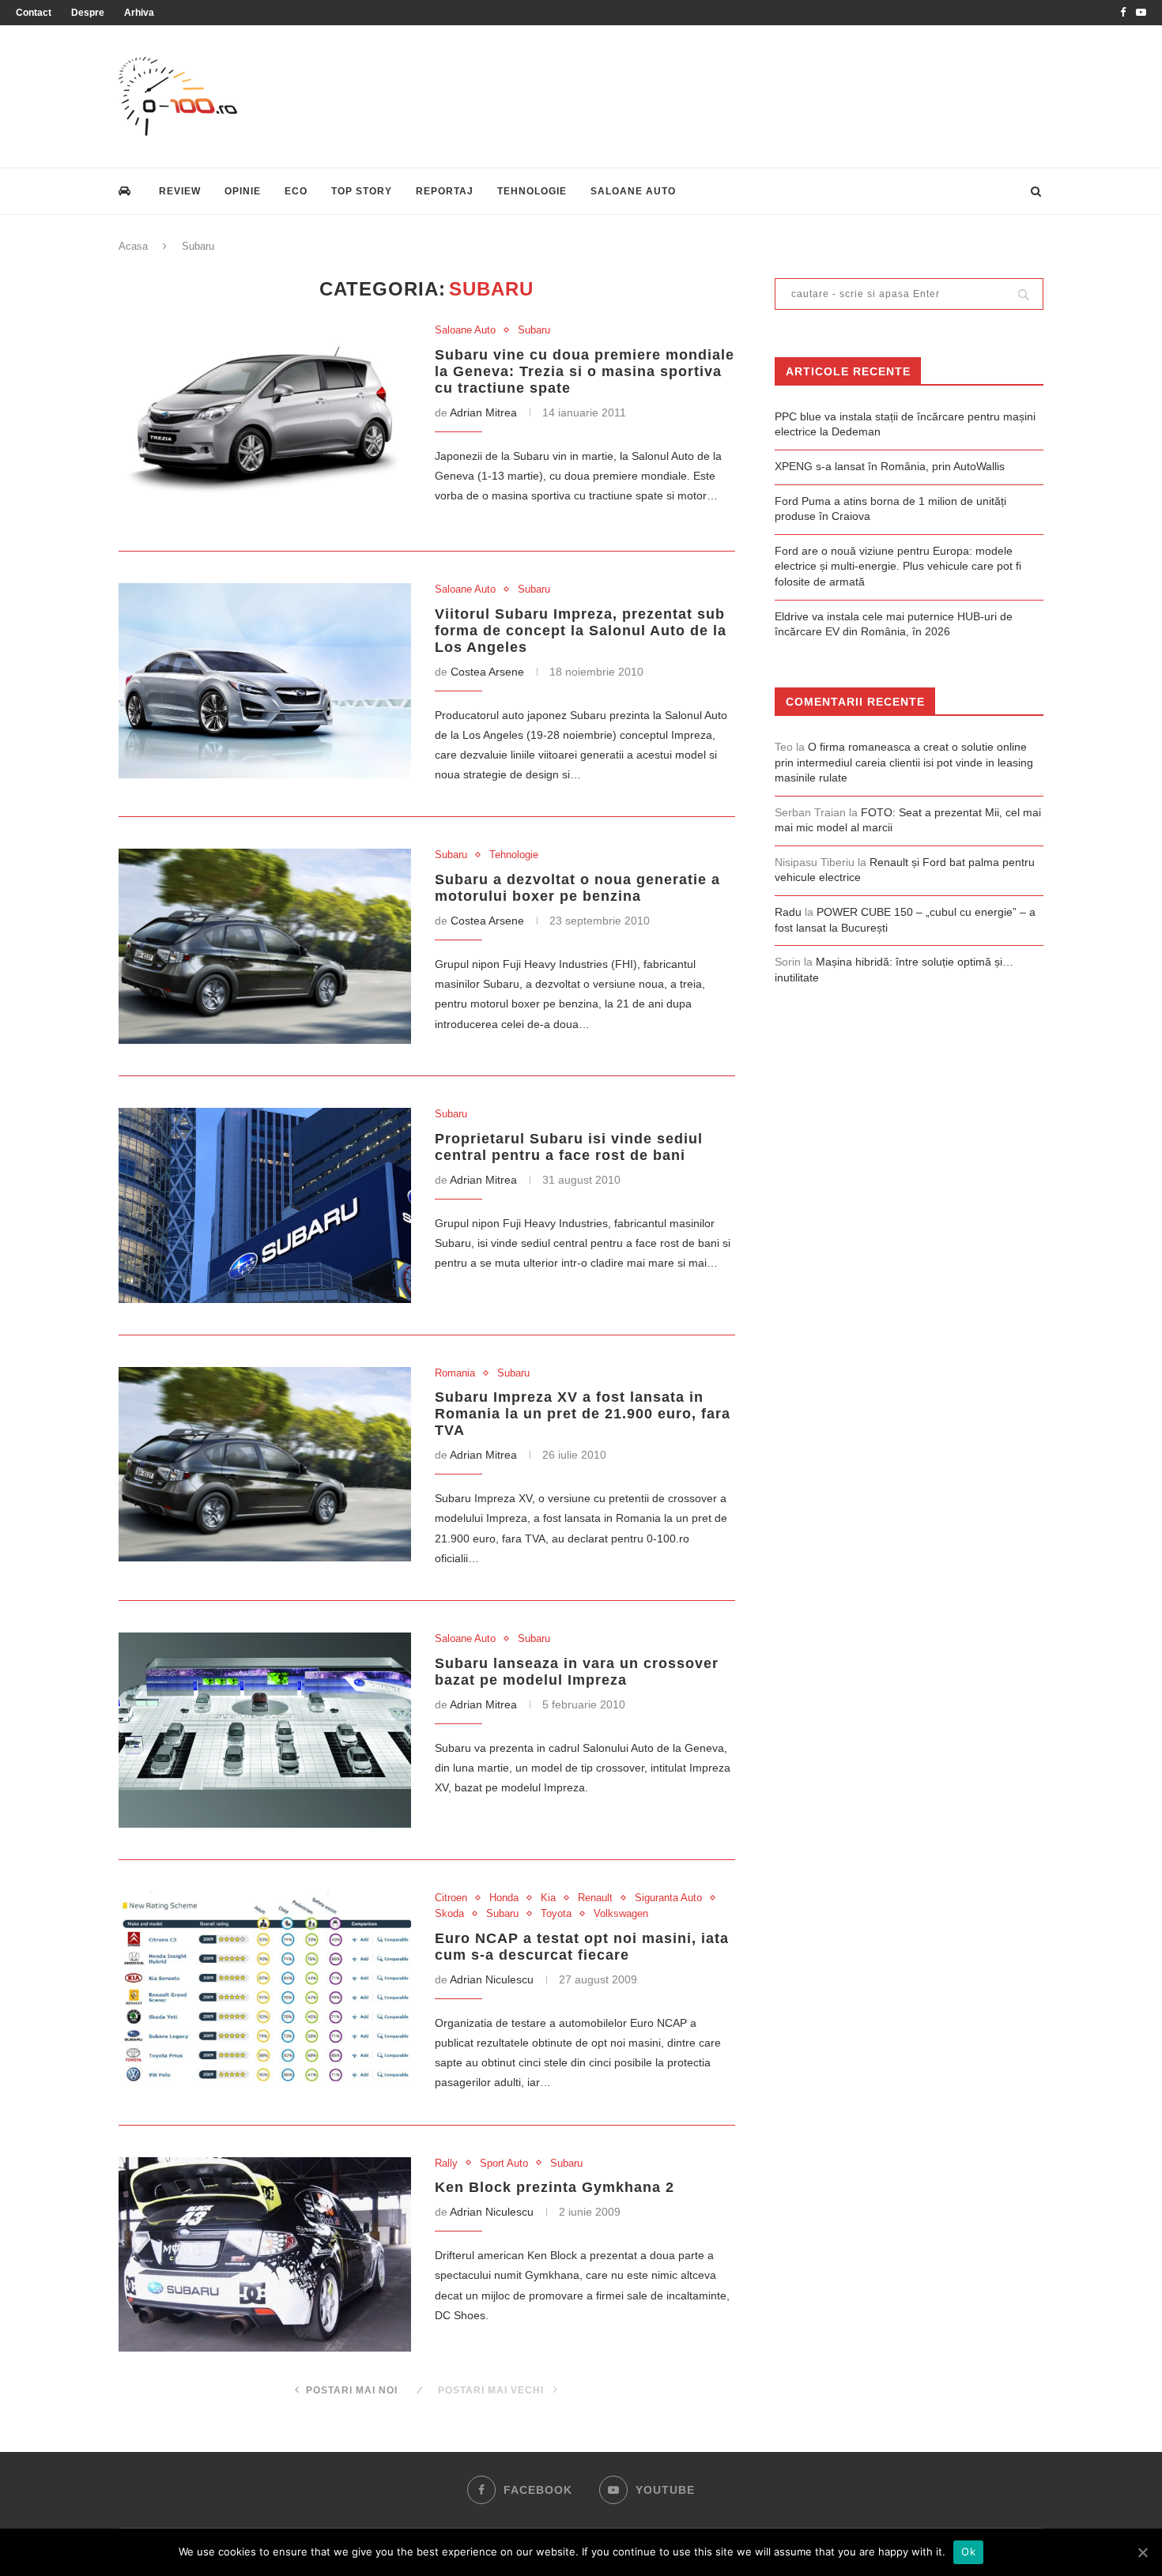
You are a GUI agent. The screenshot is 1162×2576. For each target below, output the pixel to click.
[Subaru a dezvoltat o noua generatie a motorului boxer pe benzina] (265, 946)
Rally (446, 2163)
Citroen (451, 1898)
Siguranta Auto (668, 1898)
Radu (788, 912)
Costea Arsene (487, 672)
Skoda (449, 1913)
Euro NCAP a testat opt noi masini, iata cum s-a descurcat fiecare (582, 1947)
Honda (504, 1898)
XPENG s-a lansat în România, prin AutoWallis (890, 466)
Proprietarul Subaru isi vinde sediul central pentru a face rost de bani (569, 1147)
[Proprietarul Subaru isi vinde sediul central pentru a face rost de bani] (265, 1205)
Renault (595, 1898)
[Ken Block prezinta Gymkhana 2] (265, 2255)
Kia (548, 1898)
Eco (296, 191)
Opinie (243, 191)
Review (180, 191)
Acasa (133, 246)
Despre (88, 13)
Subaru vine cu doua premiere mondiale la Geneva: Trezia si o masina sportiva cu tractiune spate (585, 371)
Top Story (362, 191)
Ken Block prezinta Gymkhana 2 (555, 2187)
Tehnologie (532, 191)
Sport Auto (504, 2163)
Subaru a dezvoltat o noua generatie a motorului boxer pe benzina (577, 888)
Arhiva (139, 13)
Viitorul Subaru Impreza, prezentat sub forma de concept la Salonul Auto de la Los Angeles (581, 631)
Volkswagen (621, 1913)
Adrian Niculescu (492, 1979)
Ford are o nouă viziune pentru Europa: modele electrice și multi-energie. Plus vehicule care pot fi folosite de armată (898, 566)
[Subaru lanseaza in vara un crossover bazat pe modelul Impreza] (265, 1730)
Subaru (534, 330)
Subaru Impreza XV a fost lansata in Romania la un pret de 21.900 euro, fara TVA (583, 1414)
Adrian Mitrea (483, 412)
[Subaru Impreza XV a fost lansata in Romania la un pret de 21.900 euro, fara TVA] (265, 1465)
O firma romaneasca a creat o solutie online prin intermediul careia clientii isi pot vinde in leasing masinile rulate (904, 762)
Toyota (556, 1913)
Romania (455, 1373)
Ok (968, 2552)
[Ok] (1142, 2552)
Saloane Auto (633, 191)
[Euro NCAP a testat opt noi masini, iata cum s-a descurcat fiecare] (265, 1989)
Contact (34, 13)
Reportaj (445, 191)
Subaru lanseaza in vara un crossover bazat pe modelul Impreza (577, 1672)
